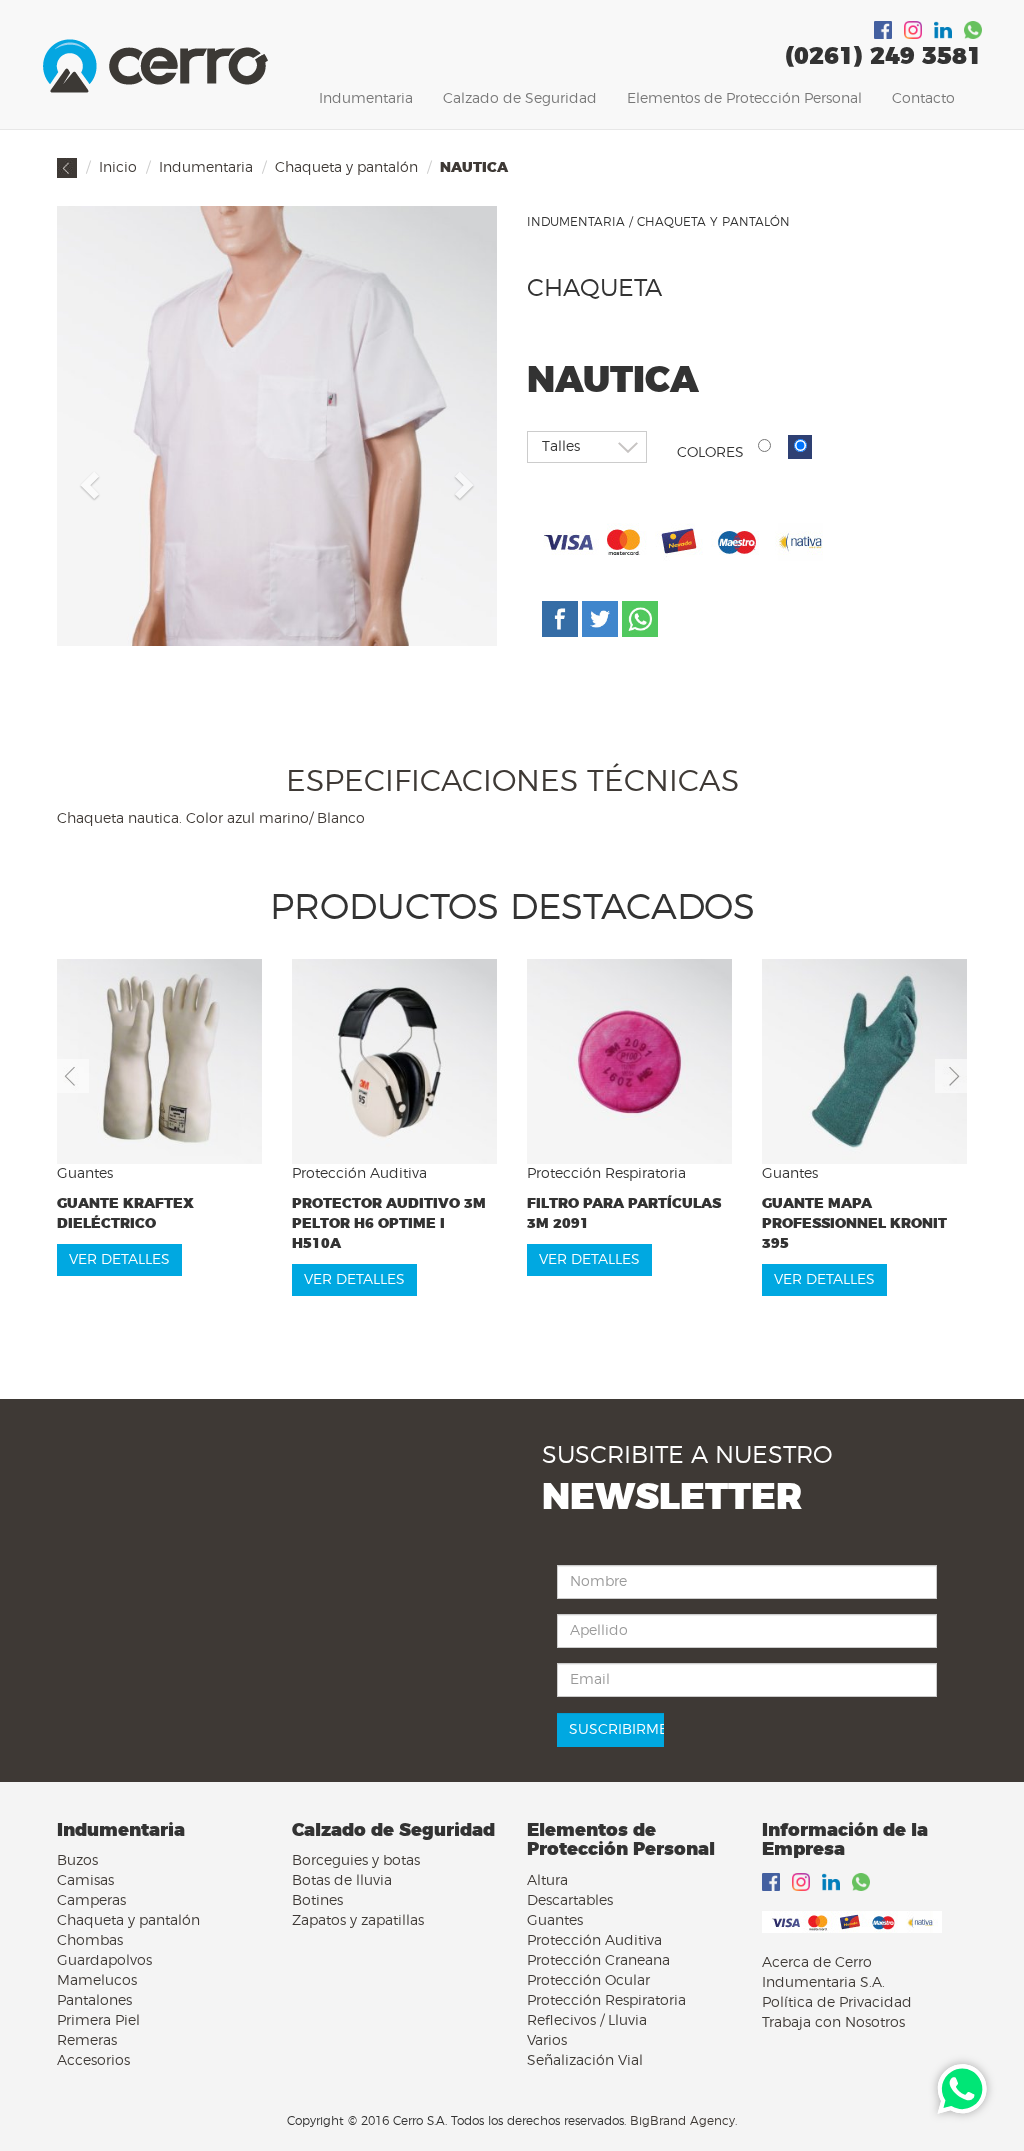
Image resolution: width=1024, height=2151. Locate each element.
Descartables (570, 1901)
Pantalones (94, 2001)
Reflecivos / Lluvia (587, 2021)
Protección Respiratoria (606, 2001)
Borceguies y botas (356, 1861)
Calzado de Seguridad (520, 99)
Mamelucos (97, 1981)
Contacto (923, 99)
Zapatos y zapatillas (358, 1921)
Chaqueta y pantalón (346, 168)
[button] (87, 479)
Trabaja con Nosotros (833, 2023)
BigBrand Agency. (683, 2121)
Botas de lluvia (342, 1881)
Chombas (90, 1941)
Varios (547, 2041)
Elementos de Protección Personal (744, 99)
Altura (547, 1881)
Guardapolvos (104, 1961)
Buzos (77, 1861)
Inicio (118, 168)
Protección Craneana (598, 1961)
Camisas (85, 1881)
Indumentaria (366, 99)
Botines (317, 1901)
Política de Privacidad (837, 2003)
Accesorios (93, 2061)
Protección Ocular (588, 1981)
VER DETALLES (119, 1260)
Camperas (91, 1901)
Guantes (555, 1921)
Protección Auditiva (594, 1941)
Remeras (87, 2041)
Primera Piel (98, 2021)
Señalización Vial (585, 2061)
